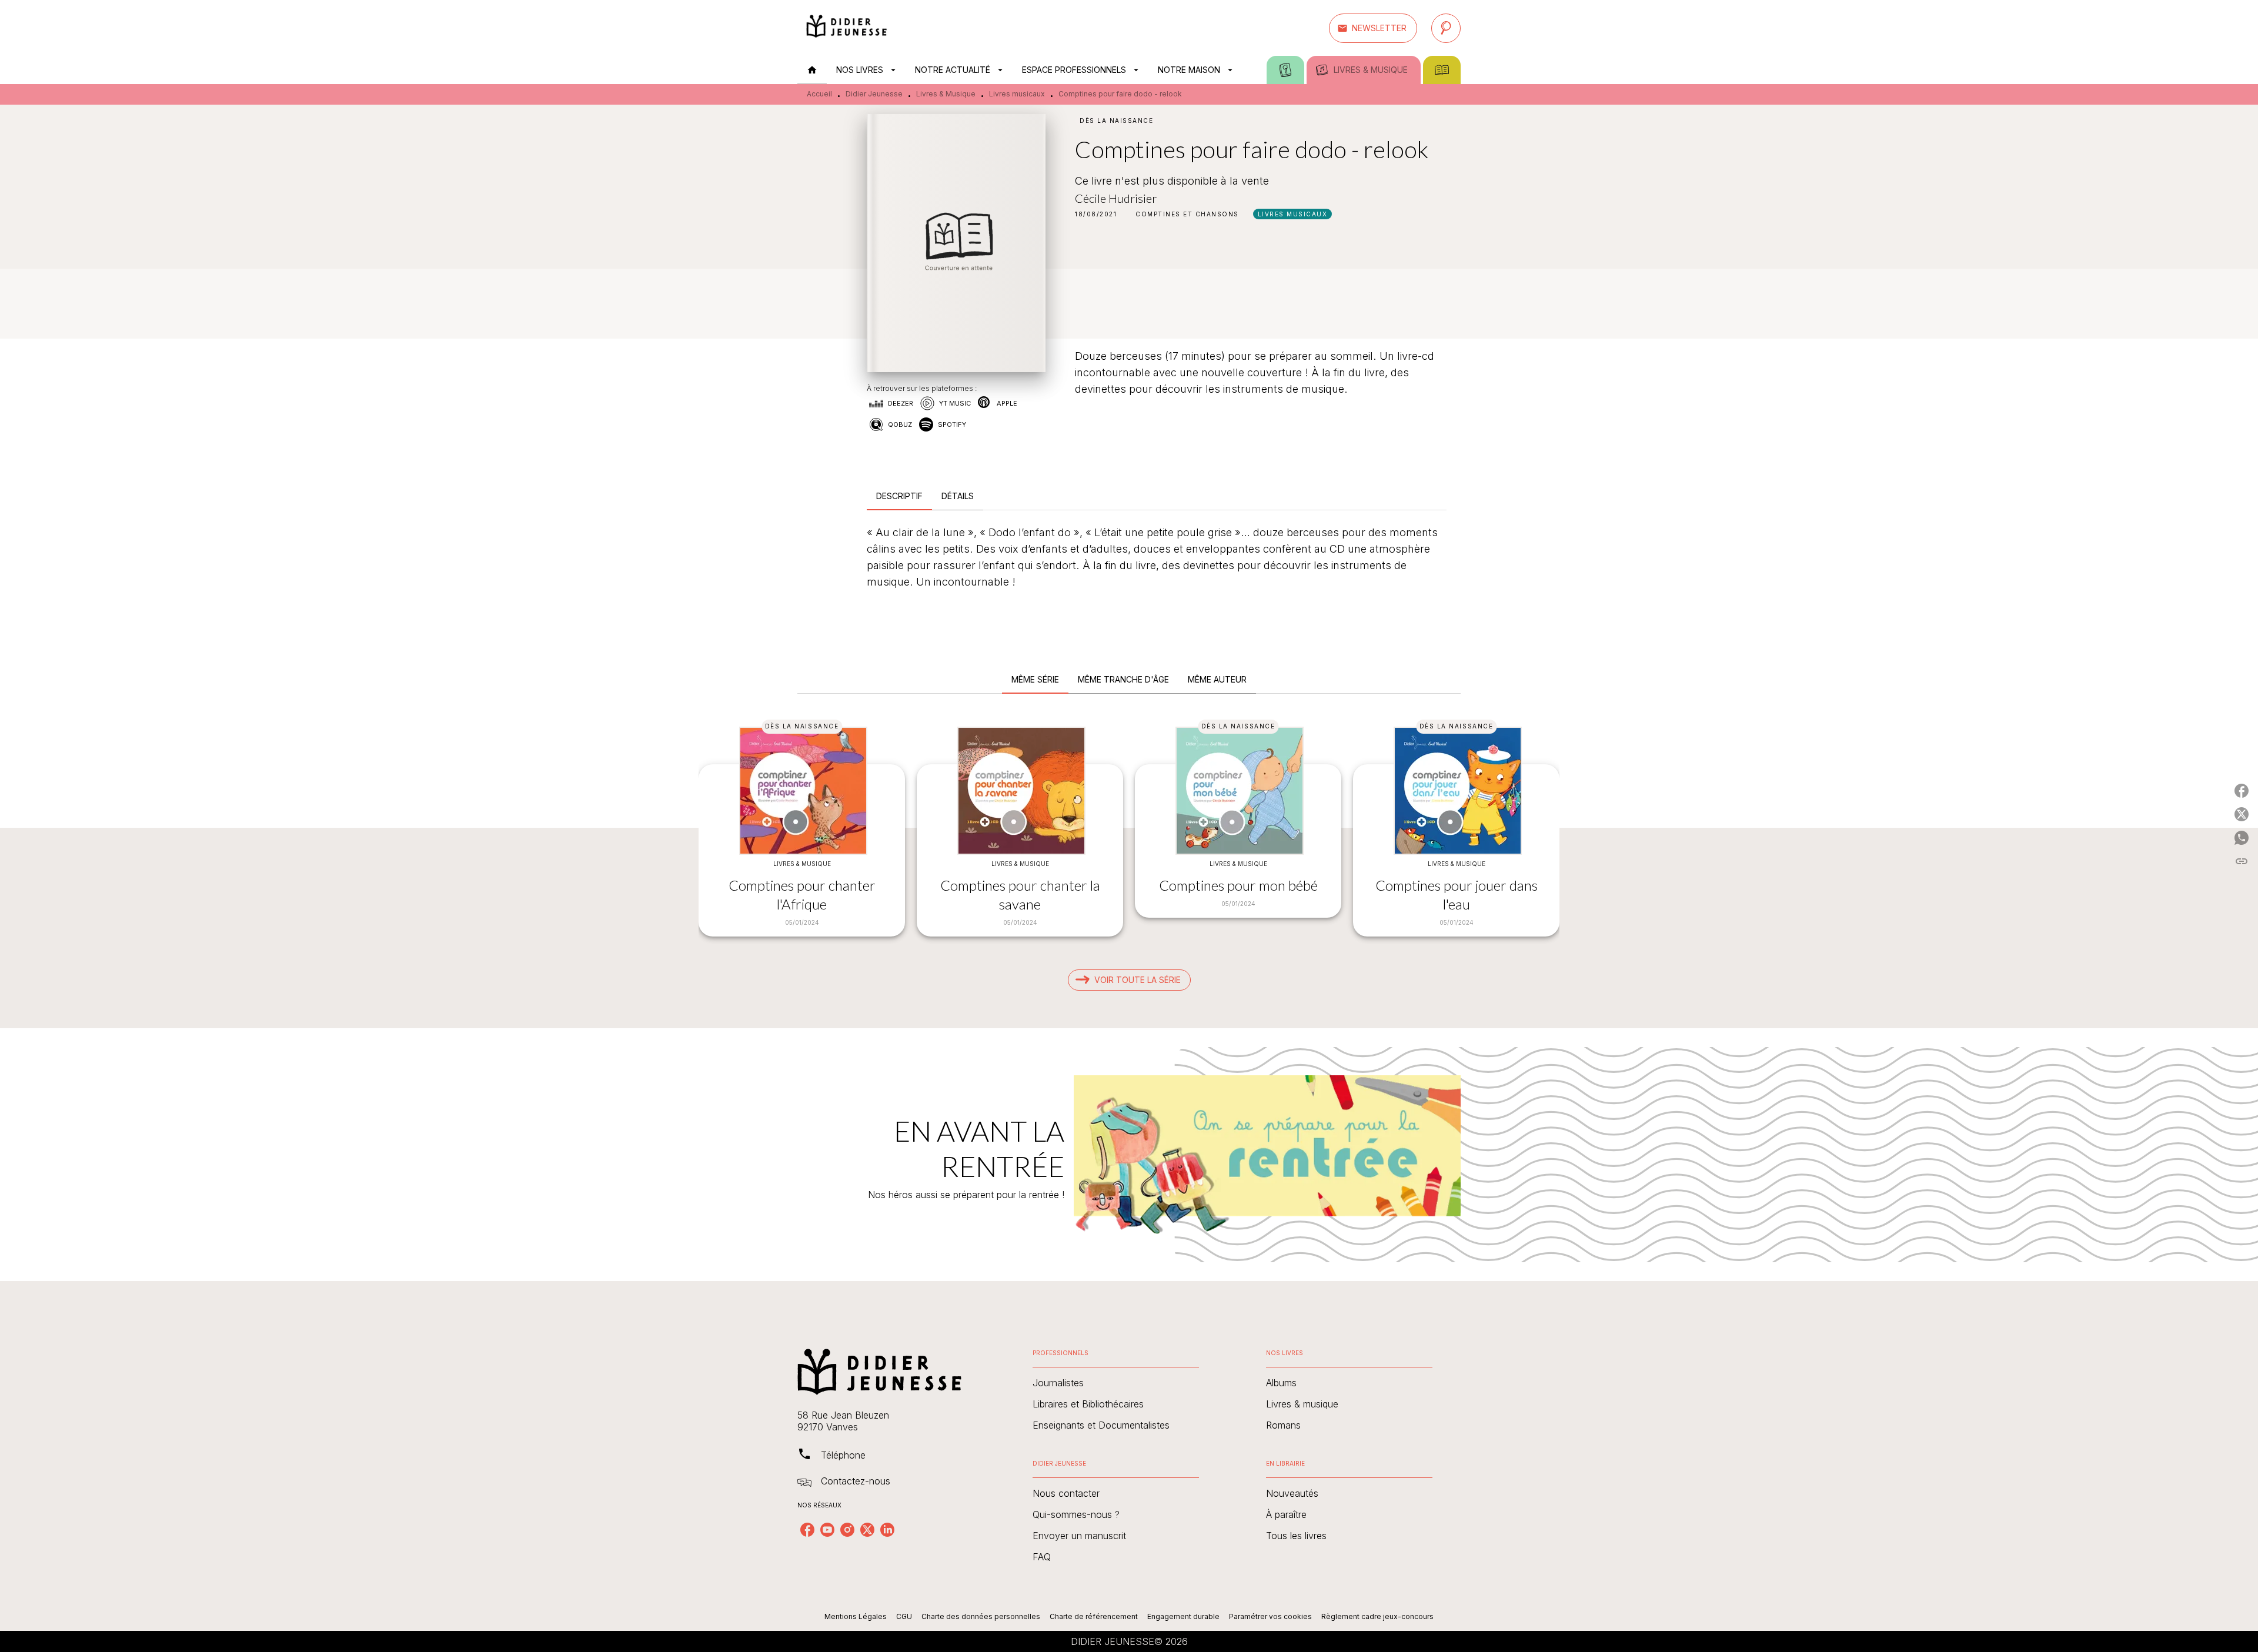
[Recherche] (1446, 28)
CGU (904, 1616)
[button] (1373, 28)
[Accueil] (847, 28)
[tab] (812, 70)
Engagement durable (1183, 1616)
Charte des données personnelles (981, 1616)
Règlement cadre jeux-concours (1377, 1616)
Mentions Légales (856, 1616)
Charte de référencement (1094, 1616)
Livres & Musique (946, 94)
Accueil (819, 94)
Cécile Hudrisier (1116, 198)
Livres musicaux (1017, 94)
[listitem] (807, 1530)
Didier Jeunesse (874, 94)
